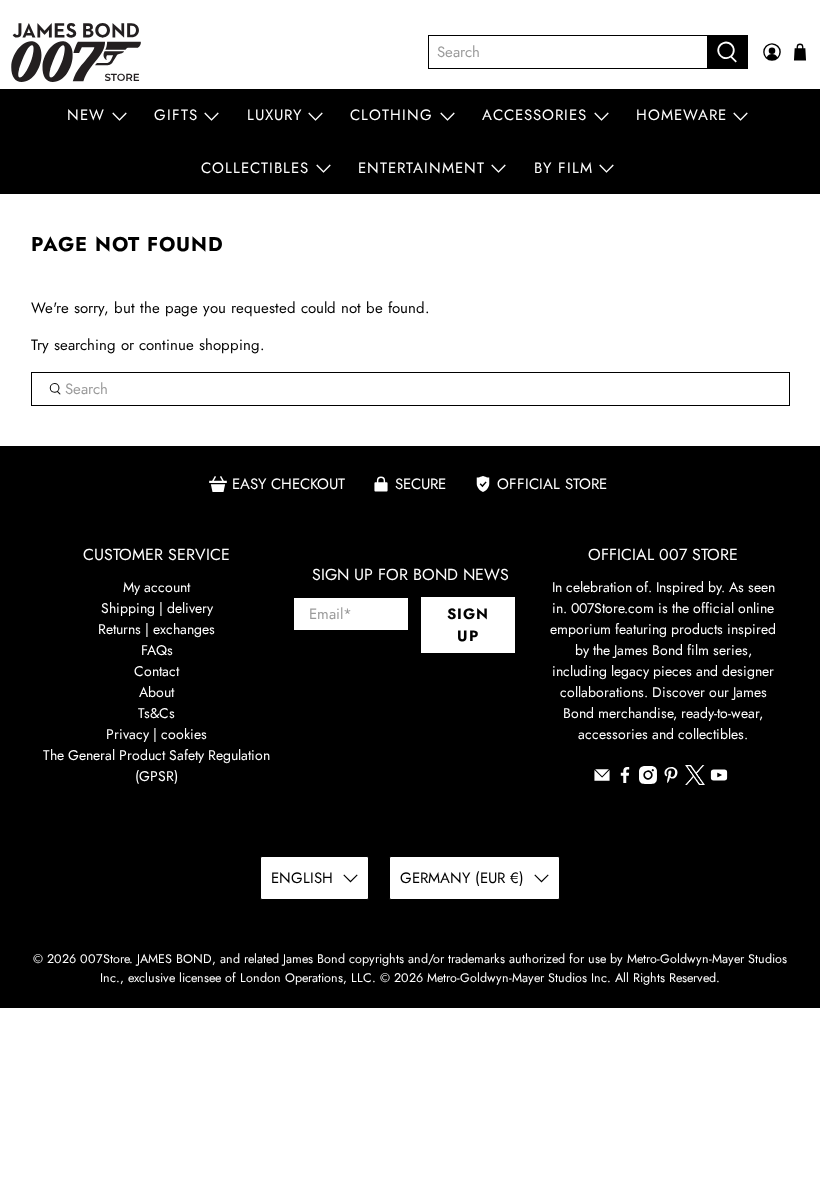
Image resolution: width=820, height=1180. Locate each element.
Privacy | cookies (156, 734)
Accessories (534, 115)
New (86, 115)
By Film (563, 168)
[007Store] (76, 52)
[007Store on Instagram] (648, 779)
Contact (156, 671)
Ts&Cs (156, 713)
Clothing (391, 115)
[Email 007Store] (602, 779)
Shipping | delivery (157, 608)
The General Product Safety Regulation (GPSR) (156, 765)
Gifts (176, 115)
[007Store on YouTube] (719, 779)
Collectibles (255, 168)
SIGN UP (468, 625)
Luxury (274, 115)
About (156, 692)
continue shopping (199, 345)
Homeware (681, 115)
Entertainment (421, 168)
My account (156, 587)
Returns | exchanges (156, 629)
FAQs (157, 650)
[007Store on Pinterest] (671, 779)
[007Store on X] (695, 780)
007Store (104, 959)
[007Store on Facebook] (625, 779)
